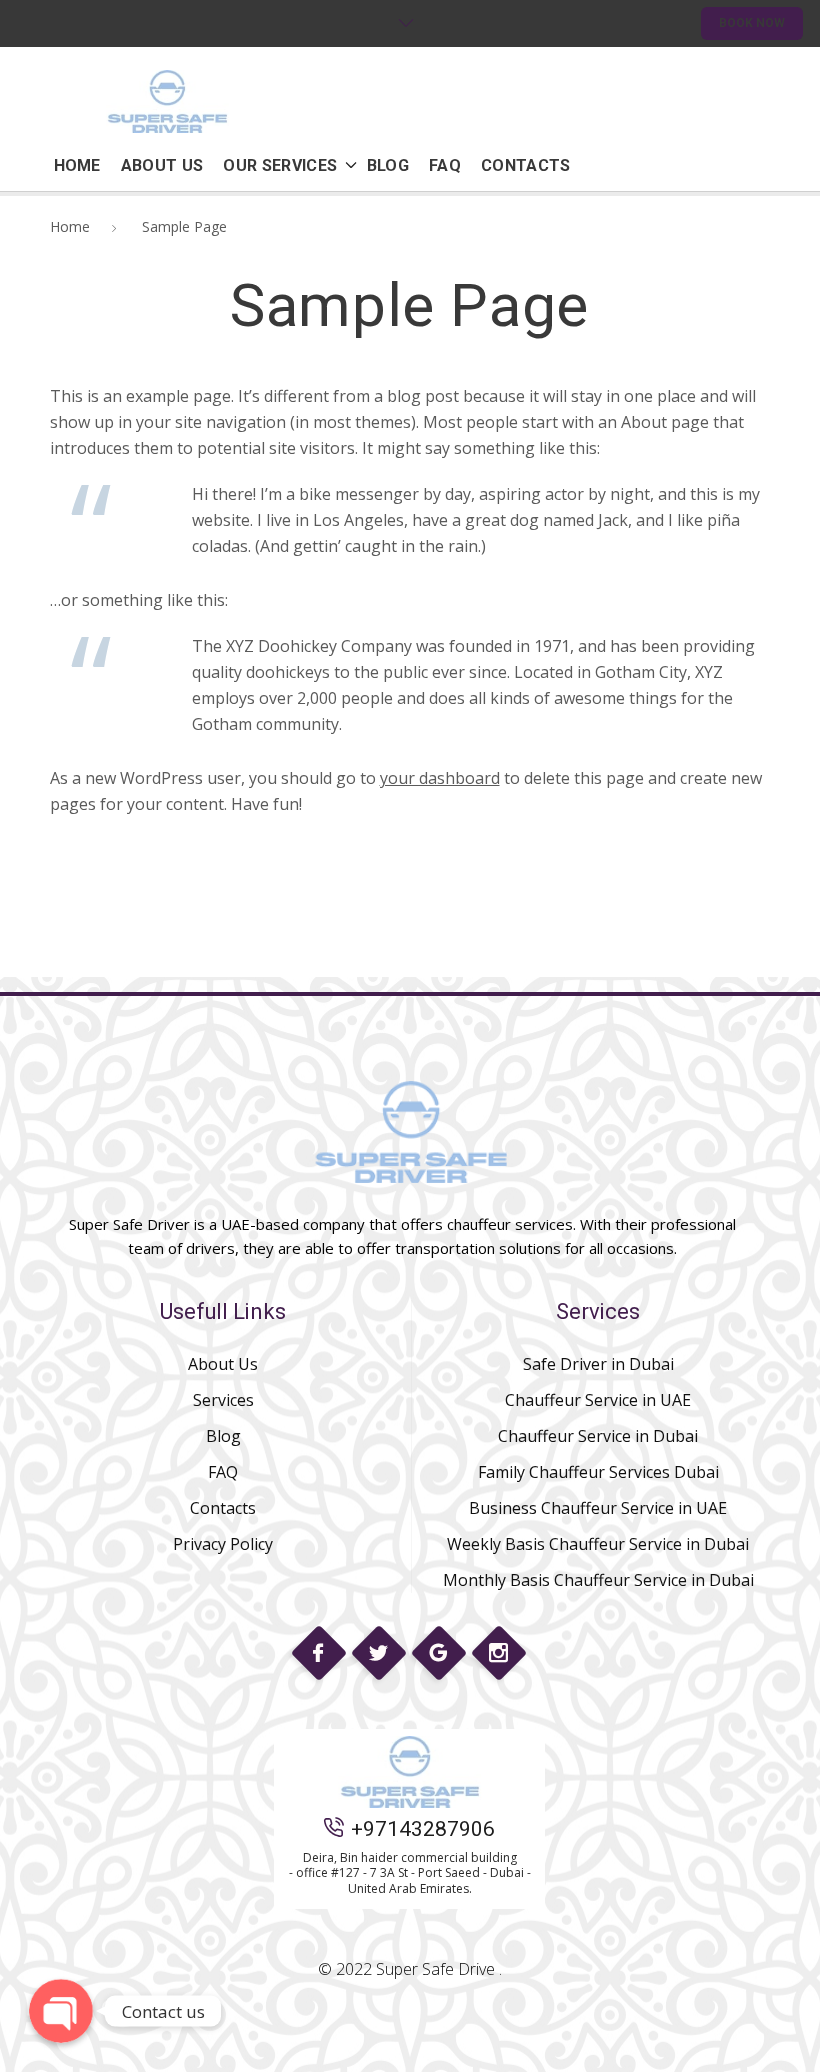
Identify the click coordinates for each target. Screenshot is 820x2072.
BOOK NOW (752, 23)
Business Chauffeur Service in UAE (598, 1508)
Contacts (223, 1508)
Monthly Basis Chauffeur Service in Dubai (598, 1580)
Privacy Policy (223, 1544)
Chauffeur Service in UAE (598, 1400)
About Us (223, 1364)
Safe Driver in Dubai (598, 1364)
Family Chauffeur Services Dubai (598, 1472)
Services (223, 1400)
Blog (223, 1436)
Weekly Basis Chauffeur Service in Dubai (598, 1544)
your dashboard (440, 778)
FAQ (223, 1472)
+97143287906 (423, 1829)
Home (70, 226)
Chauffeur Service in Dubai (598, 1436)
